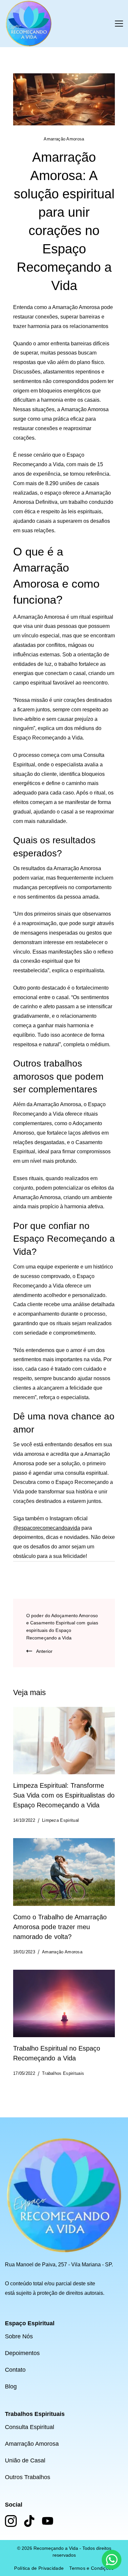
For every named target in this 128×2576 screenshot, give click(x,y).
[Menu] (119, 24)
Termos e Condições (91, 2568)
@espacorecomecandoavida (47, 1528)
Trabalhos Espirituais (63, 2073)
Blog (11, 2386)
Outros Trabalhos (28, 2477)
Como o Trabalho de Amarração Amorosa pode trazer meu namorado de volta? (60, 1927)
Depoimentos (22, 2353)
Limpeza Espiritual (60, 1820)
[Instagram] (11, 2521)
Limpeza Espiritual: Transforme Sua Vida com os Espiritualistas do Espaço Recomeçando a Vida (64, 1795)
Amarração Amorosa (64, 139)
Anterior (44, 1651)
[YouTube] (48, 2521)
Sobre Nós (19, 2336)
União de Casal (25, 2460)
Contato (15, 2370)
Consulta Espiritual (30, 2427)
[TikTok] (29, 2521)
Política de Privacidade (39, 2568)
